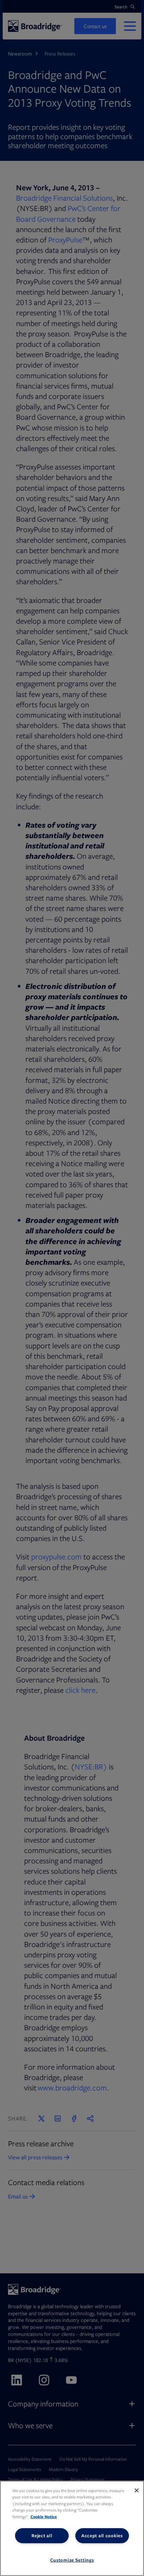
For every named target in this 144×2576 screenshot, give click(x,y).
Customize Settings (72, 2560)
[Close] (137, 2490)
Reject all (42, 2536)
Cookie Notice (44, 2517)
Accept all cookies (102, 2536)
